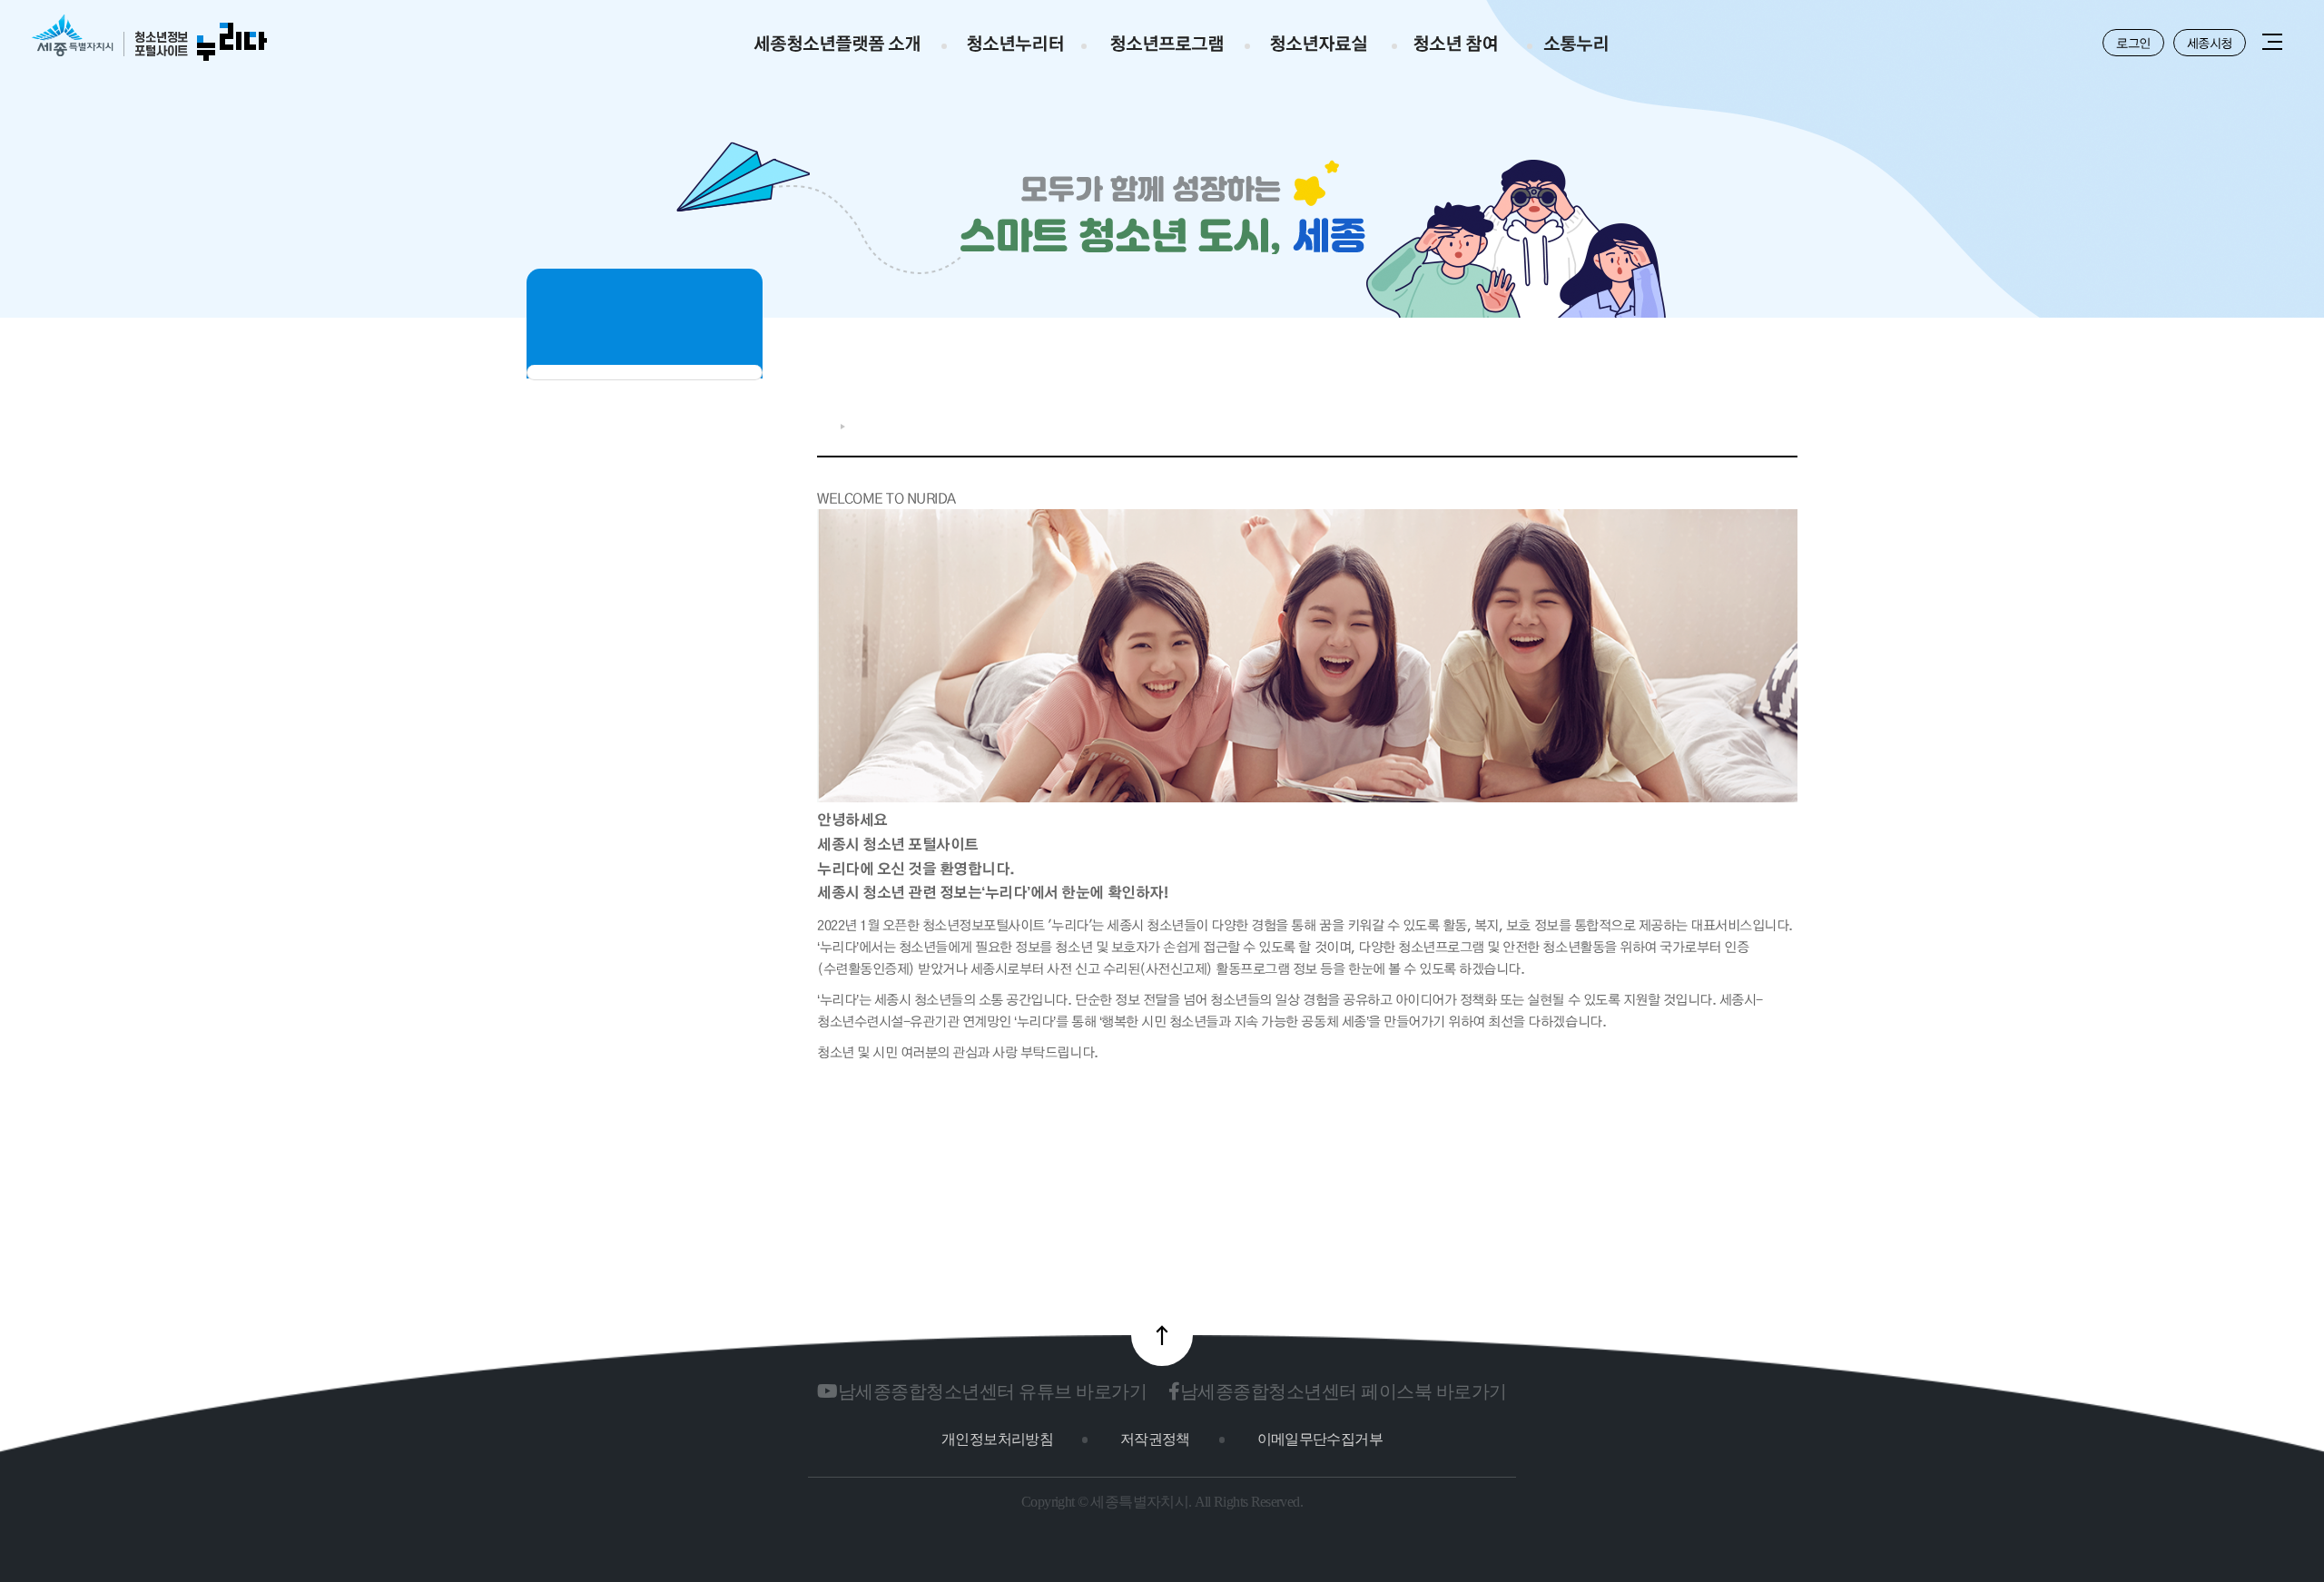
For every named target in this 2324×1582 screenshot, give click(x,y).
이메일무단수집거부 (1320, 1439)
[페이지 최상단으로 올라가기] (1162, 1335)
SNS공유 (1730, 422)
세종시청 (2210, 43)
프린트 (1788, 422)
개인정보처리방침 (997, 1439)
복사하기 (1760, 422)
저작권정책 (1155, 1439)
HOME (824, 426)
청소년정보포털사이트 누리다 (149, 39)
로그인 (2133, 43)
